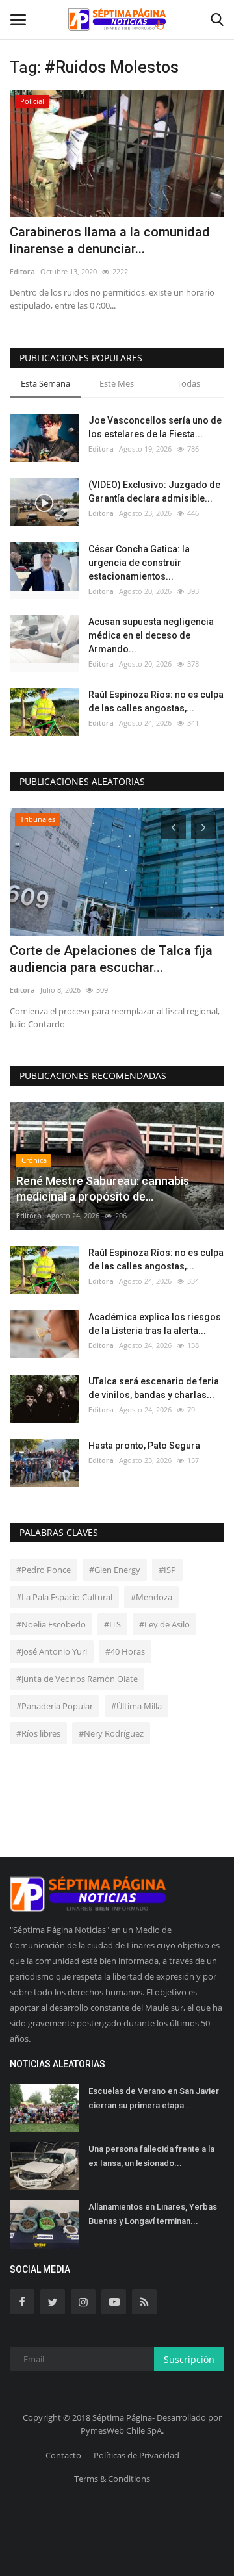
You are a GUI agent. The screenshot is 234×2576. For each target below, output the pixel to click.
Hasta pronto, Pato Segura (144, 1446)
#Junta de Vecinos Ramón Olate (77, 1679)
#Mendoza (151, 1597)
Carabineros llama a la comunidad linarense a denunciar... (110, 240)
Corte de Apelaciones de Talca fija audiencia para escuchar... (111, 959)
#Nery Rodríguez (111, 1733)
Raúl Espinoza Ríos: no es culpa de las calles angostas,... (156, 701)
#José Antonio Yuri (52, 1651)
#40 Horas (125, 1651)
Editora (22, 271)
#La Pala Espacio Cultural (64, 1597)
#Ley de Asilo (164, 1624)
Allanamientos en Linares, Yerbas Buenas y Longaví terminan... (153, 2214)
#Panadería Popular (55, 1706)
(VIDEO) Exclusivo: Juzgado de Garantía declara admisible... (154, 491)
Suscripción (189, 2359)
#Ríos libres (38, 1733)
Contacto (63, 2455)
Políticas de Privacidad (136, 2455)
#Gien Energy (115, 1570)
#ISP (167, 1570)
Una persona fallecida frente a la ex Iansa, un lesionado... (151, 2156)
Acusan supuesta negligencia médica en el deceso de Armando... (151, 635)
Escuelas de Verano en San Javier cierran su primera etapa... (154, 2098)
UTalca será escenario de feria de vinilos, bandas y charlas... (154, 1388)
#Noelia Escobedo (51, 1624)
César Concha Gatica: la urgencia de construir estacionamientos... (139, 563)
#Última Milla (136, 1706)
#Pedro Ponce (44, 1570)
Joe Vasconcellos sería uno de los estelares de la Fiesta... (155, 427)
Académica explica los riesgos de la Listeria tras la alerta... (155, 1324)
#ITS (112, 1624)
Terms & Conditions (112, 2479)
